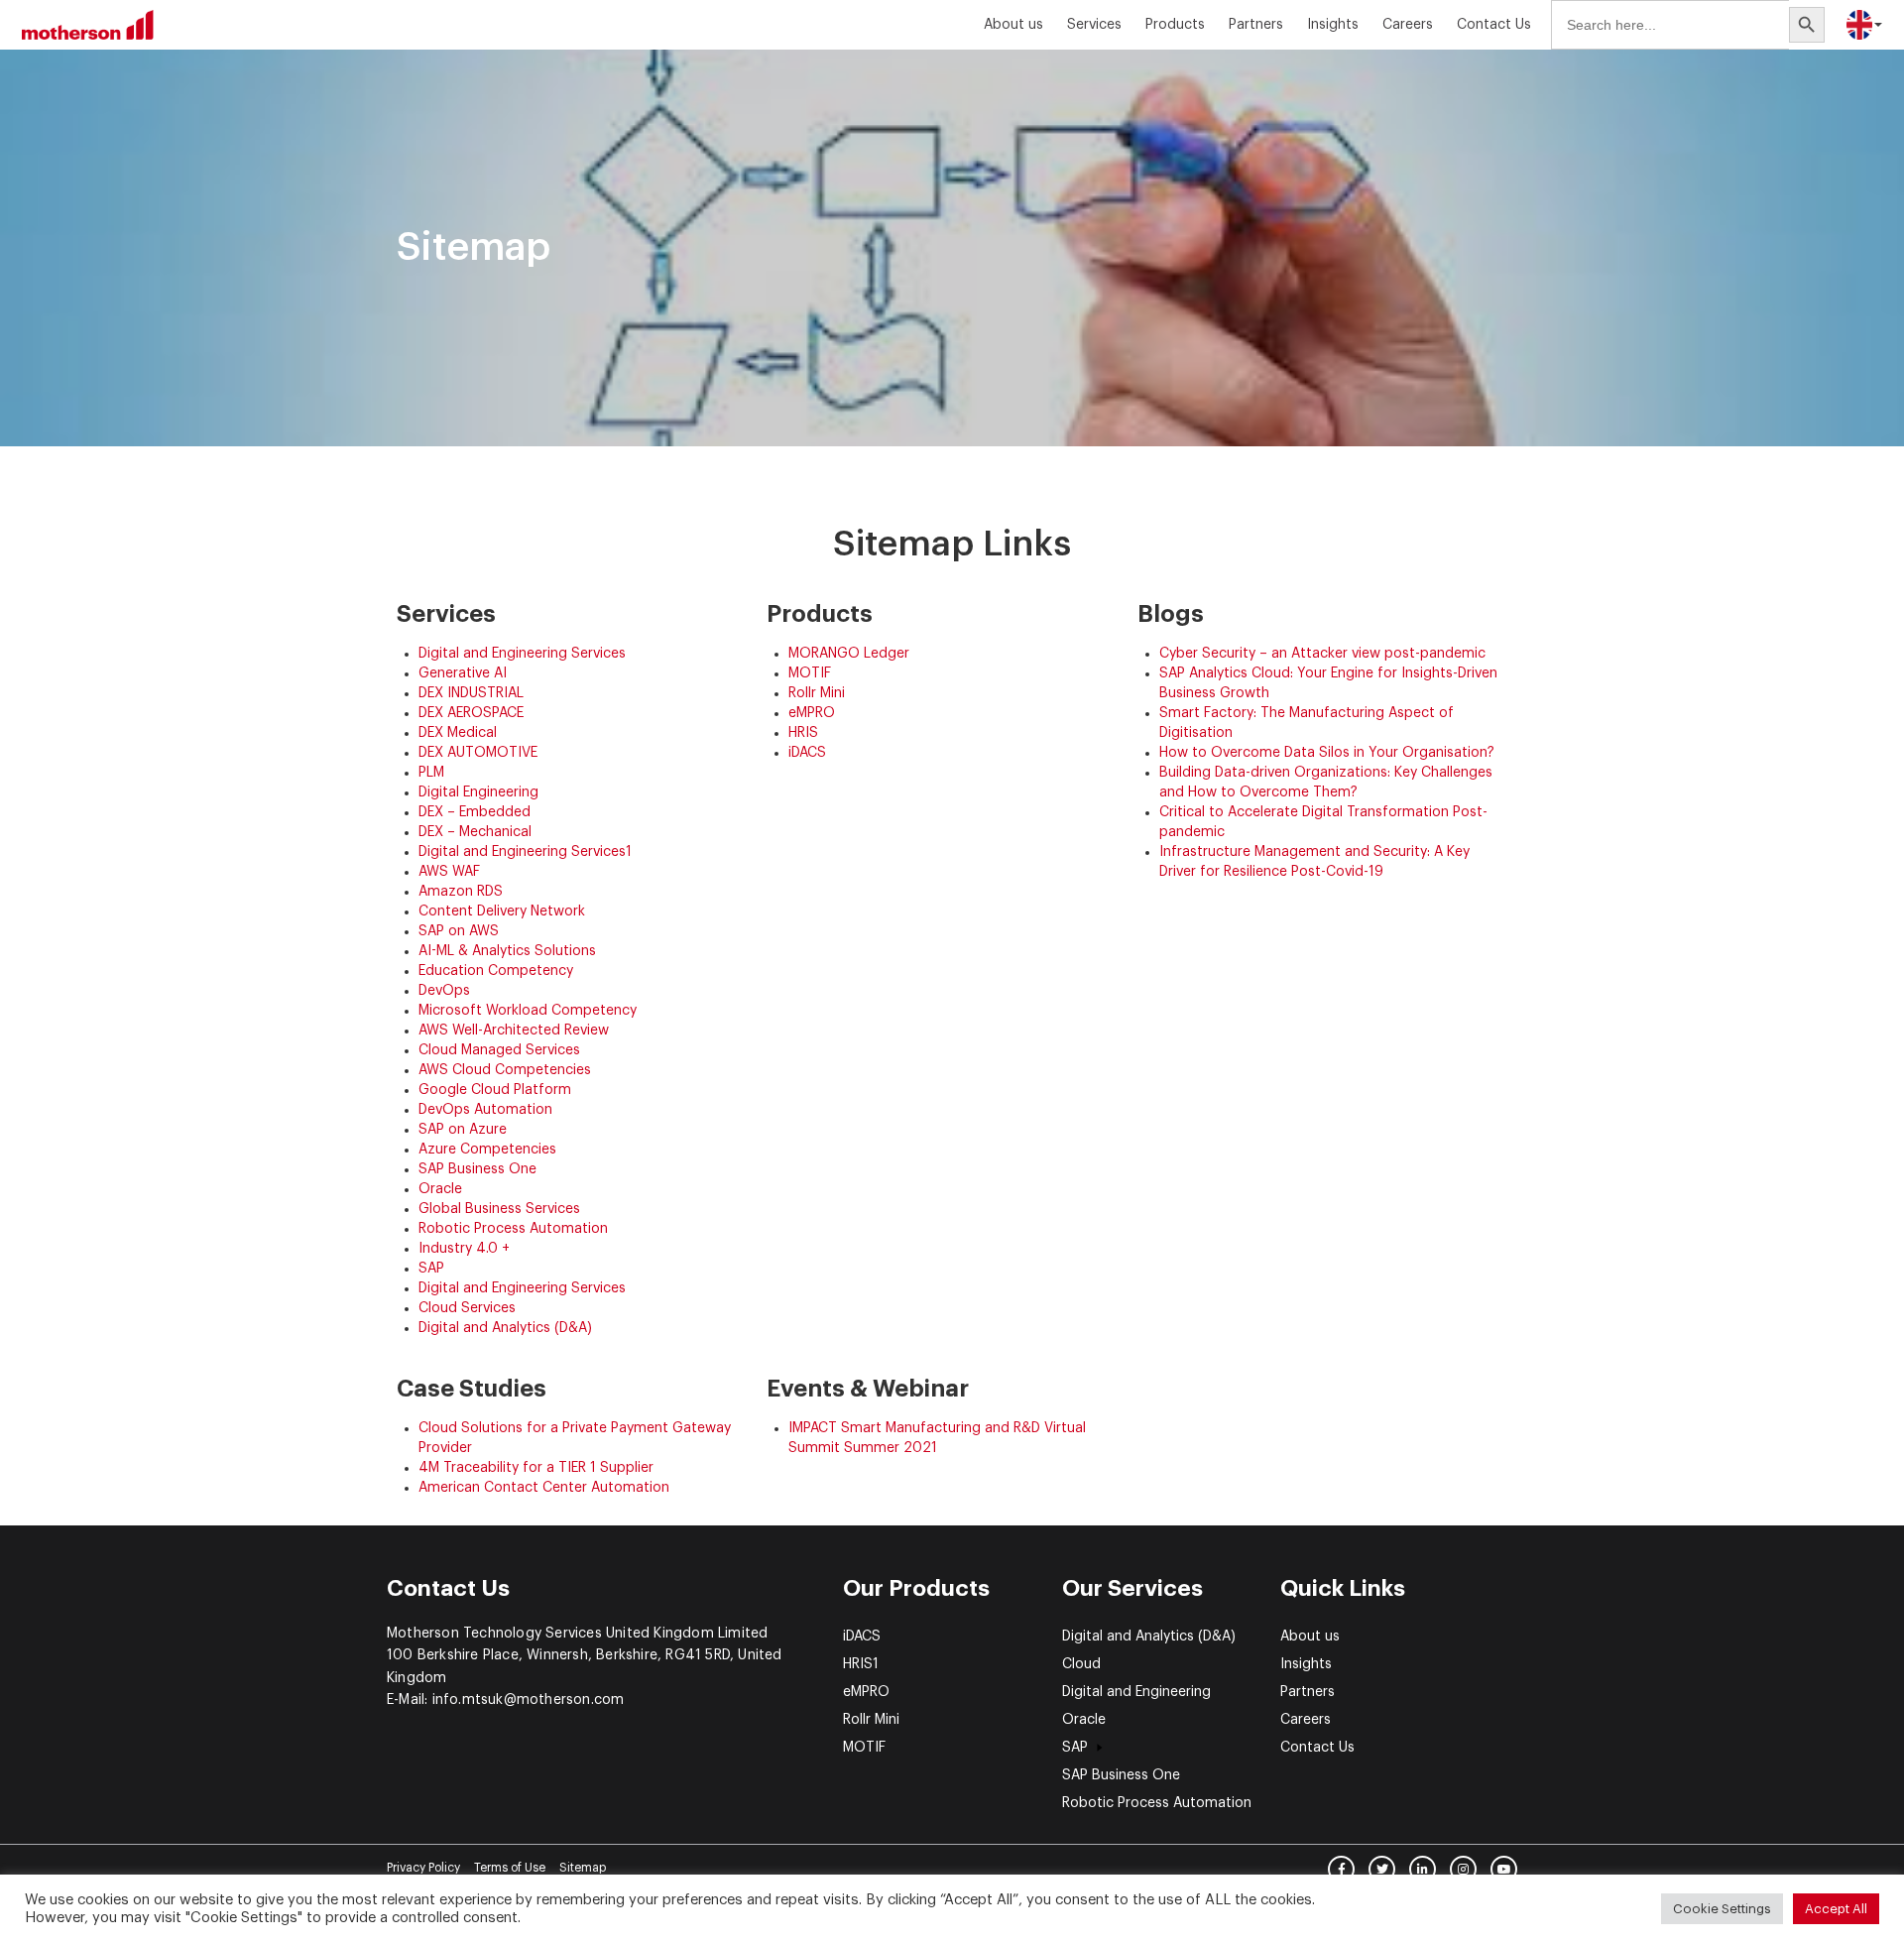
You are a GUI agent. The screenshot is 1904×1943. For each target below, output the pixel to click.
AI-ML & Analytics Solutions (507, 951)
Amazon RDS (461, 892)
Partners (1256, 25)
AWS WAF (449, 872)
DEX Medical (458, 733)
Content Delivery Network (502, 911)
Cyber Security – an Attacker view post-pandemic (1322, 654)
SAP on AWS (459, 931)
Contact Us (1494, 25)
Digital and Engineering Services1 (525, 852)
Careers (1408, 25)
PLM (431, 773)
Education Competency (496, 971)
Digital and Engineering (1136, 1692)
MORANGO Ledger (849, 654)
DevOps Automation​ (485, 1110)
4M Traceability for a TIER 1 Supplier (536, 1468)
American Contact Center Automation (544, 1488)
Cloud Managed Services (499, 1050)
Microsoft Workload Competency (528, 1011)
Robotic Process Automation (513, 1229)
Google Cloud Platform (495, 1090)
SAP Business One (477, 1169)
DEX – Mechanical (475, 832)
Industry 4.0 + (464, 1249)
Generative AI (463, 673)
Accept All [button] (1836, 1909)
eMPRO (812, 713)
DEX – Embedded (475, 812)
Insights (1306, 1664)
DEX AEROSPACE (471, 713)
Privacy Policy (423, 1868)
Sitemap (583, 1868)
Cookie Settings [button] (1722, 1909)
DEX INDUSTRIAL (471, 693)
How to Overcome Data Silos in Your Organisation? (1327, 753)
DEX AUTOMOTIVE (478, 753)
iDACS (807, 753)
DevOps (444, 991)
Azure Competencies (487, 1150)
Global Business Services (499, 1209)
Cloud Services (467, 1308)
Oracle (440, 1189)
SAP (431, 1269)
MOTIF (810, 673)
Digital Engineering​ (478, 792)
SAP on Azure (463, 1130)
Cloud (1081, 1664)
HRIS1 (861, 1664)
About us (1013, 25)
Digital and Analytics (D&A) (505, 1328)
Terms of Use (510, 1868)
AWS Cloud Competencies (505, 1070)
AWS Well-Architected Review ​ (516, 1031)
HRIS (803, 733)
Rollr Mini (817, 693)
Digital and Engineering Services (522, 654)
